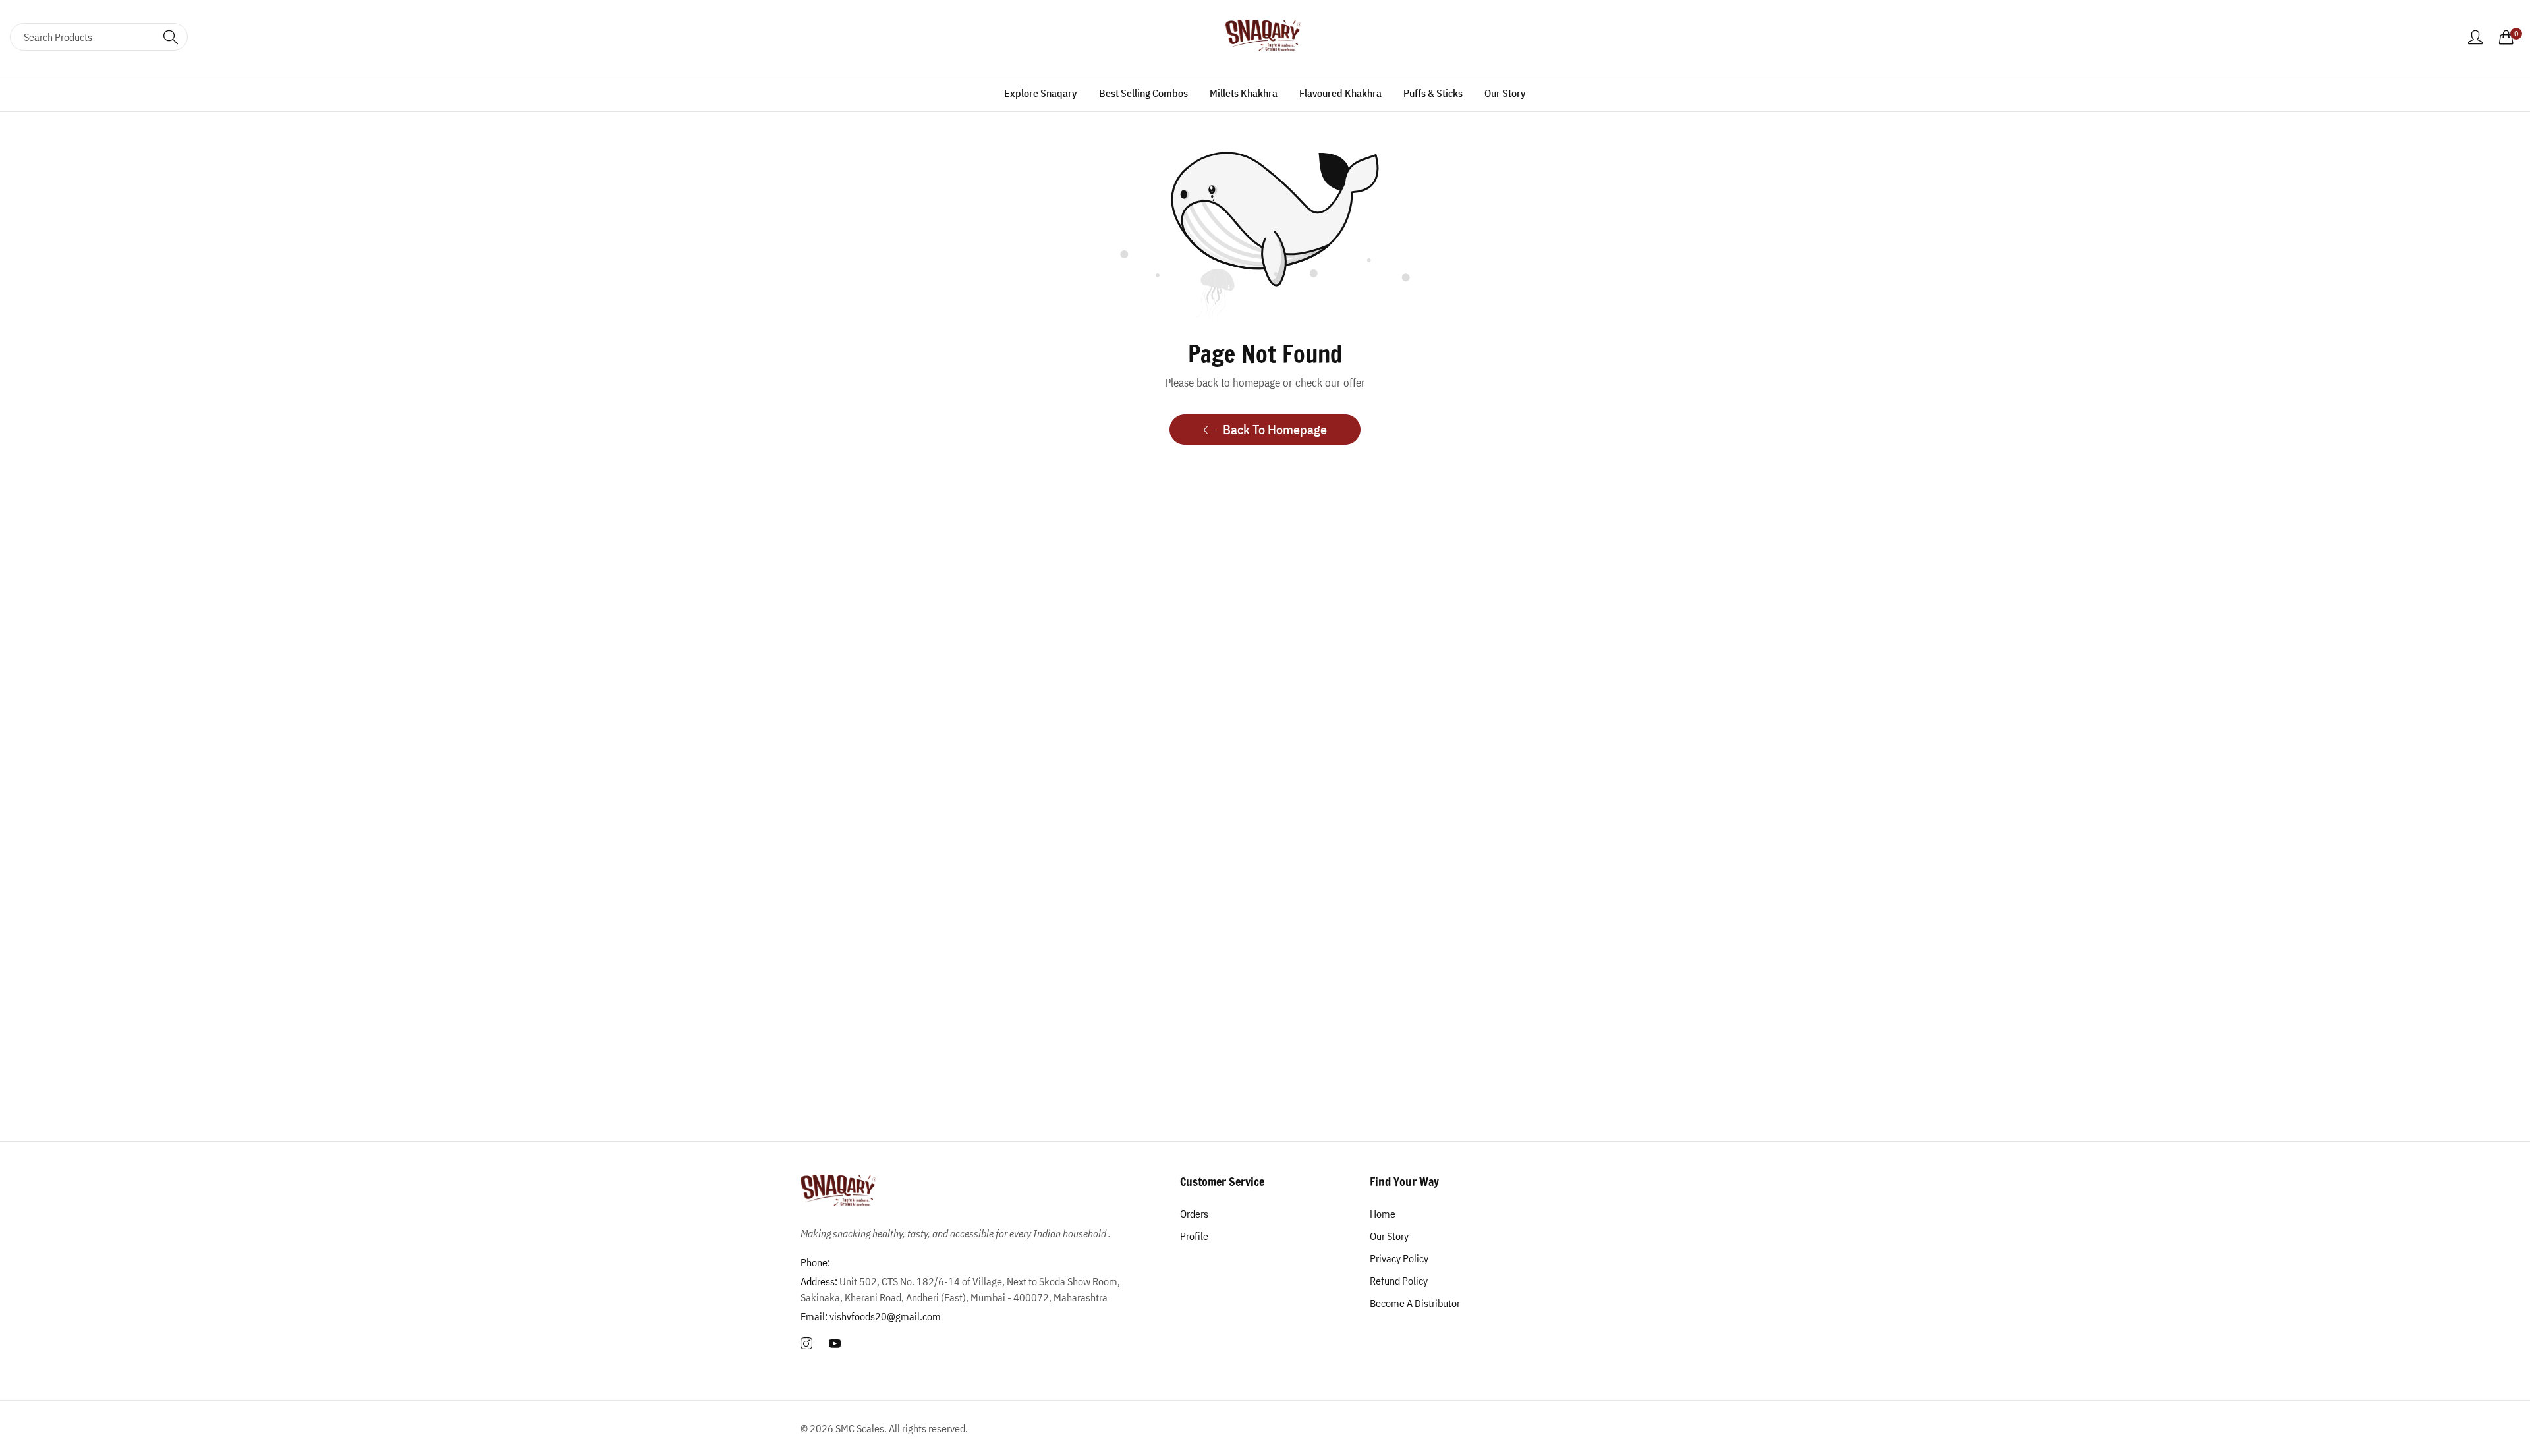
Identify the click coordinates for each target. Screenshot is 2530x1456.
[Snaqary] (1265, 37)
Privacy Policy (1399, 1258)
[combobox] (99, 37)
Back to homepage (1275, 429)
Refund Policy (1399, 1281)
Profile (1194, 1236)
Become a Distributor (1415, 1303)
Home (1383, 1214)
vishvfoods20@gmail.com (871, 1316)
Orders (1194, 1214)
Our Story (1389, 1236)
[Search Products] (171, 37)
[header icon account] (2475, 37)
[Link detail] (806, 1344)
